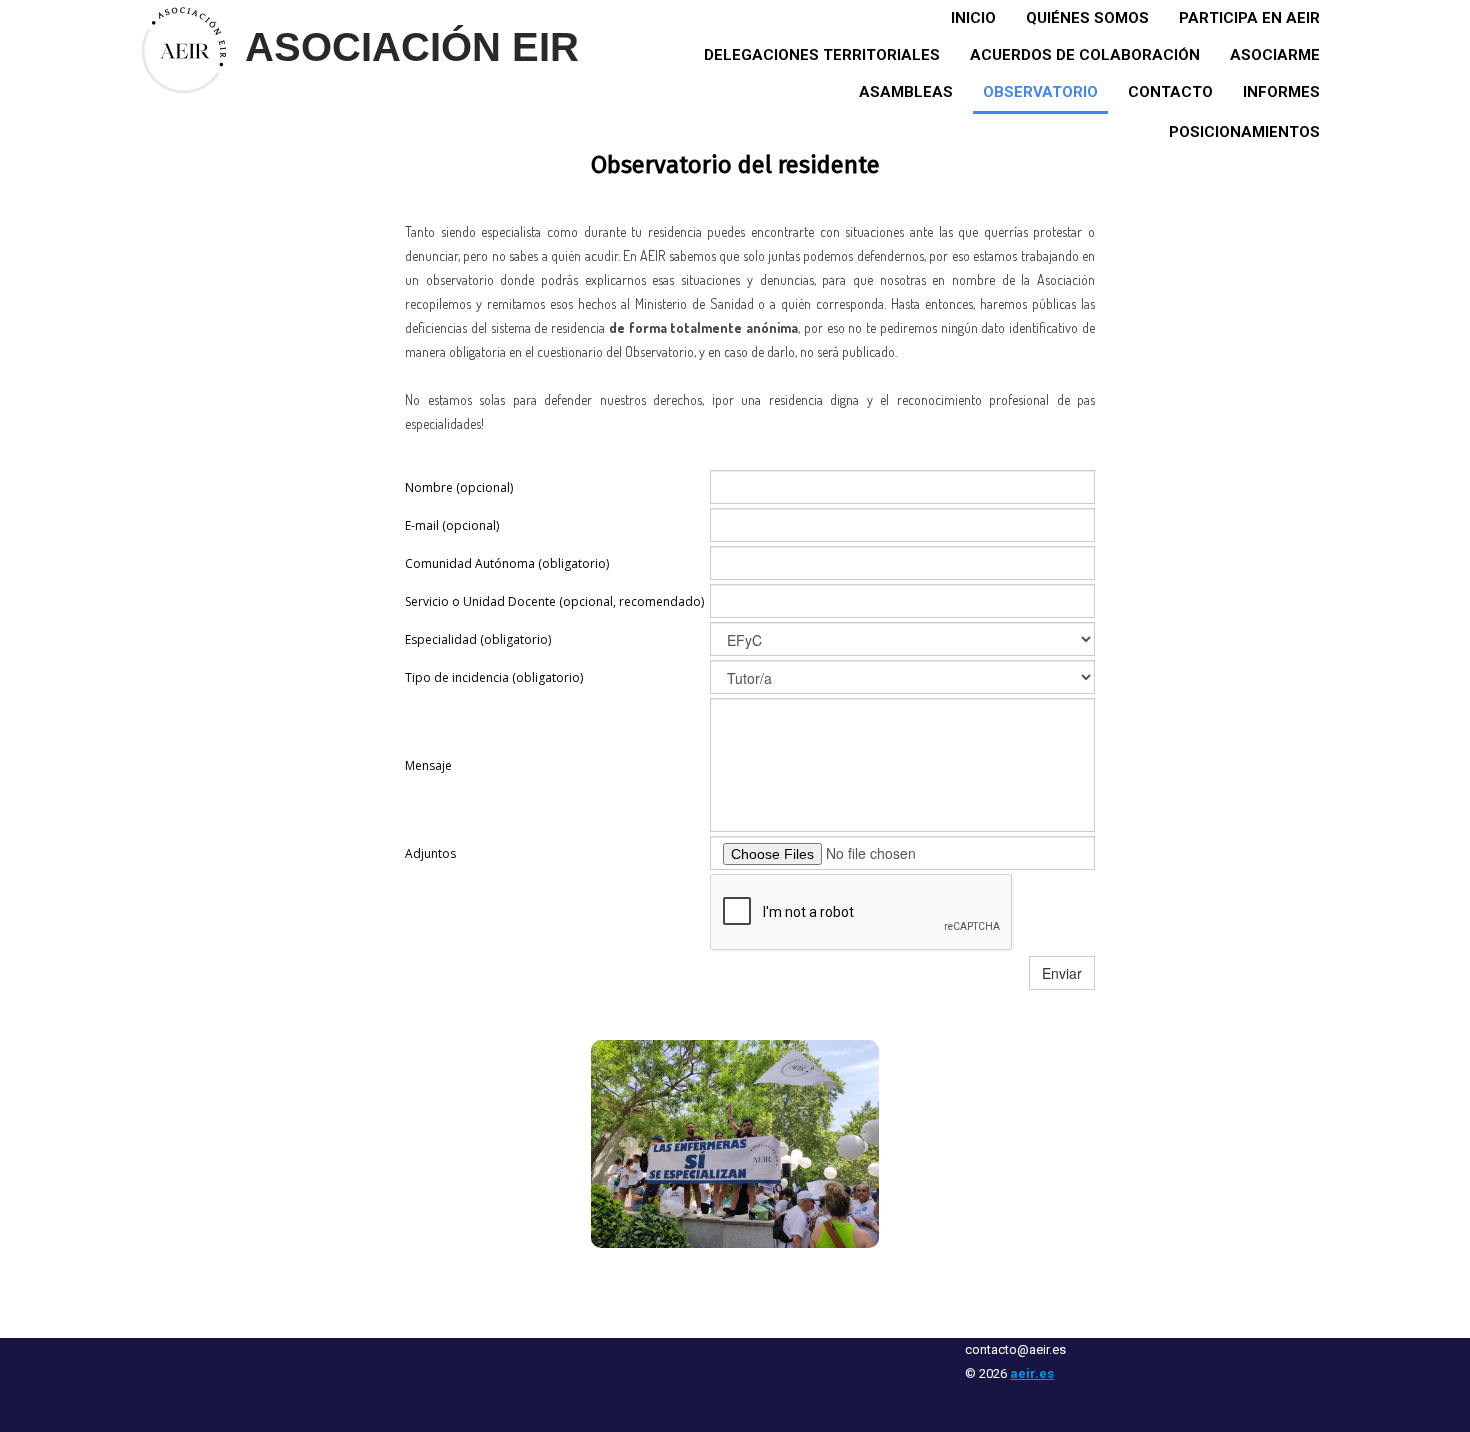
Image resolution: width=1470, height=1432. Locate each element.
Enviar (1062, 973)
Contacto (1170, 92)
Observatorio (1040, 92)
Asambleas (906, 92)
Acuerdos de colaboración (1085, 55)
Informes (1281, 92)
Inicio (973, 18)
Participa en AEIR (1249, 18)
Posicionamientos (1244, 132)
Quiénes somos (1087, 18)
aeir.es (1032, 1373)
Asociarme (1275, 55)
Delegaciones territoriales (822, 55)
